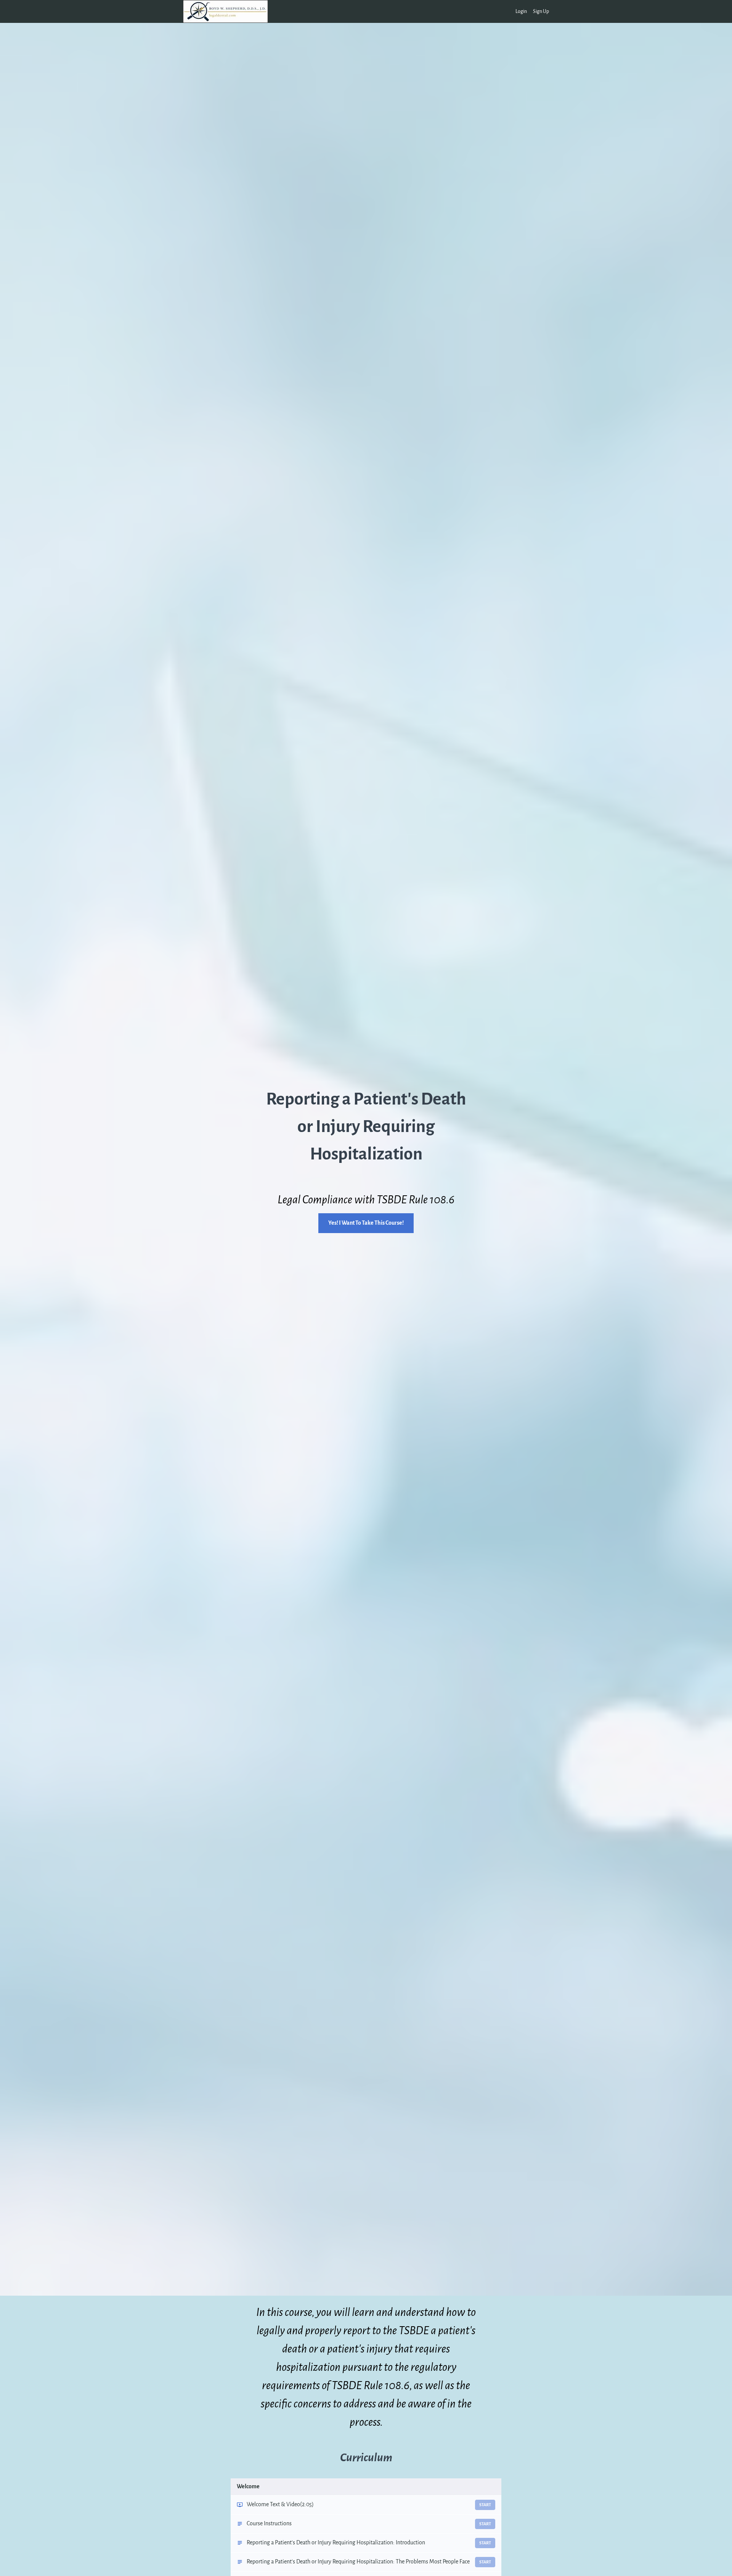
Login (521, 11)
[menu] (529, 11)
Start (485, 2505)
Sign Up (541, 11)
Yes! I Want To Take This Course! (366, 1223)
